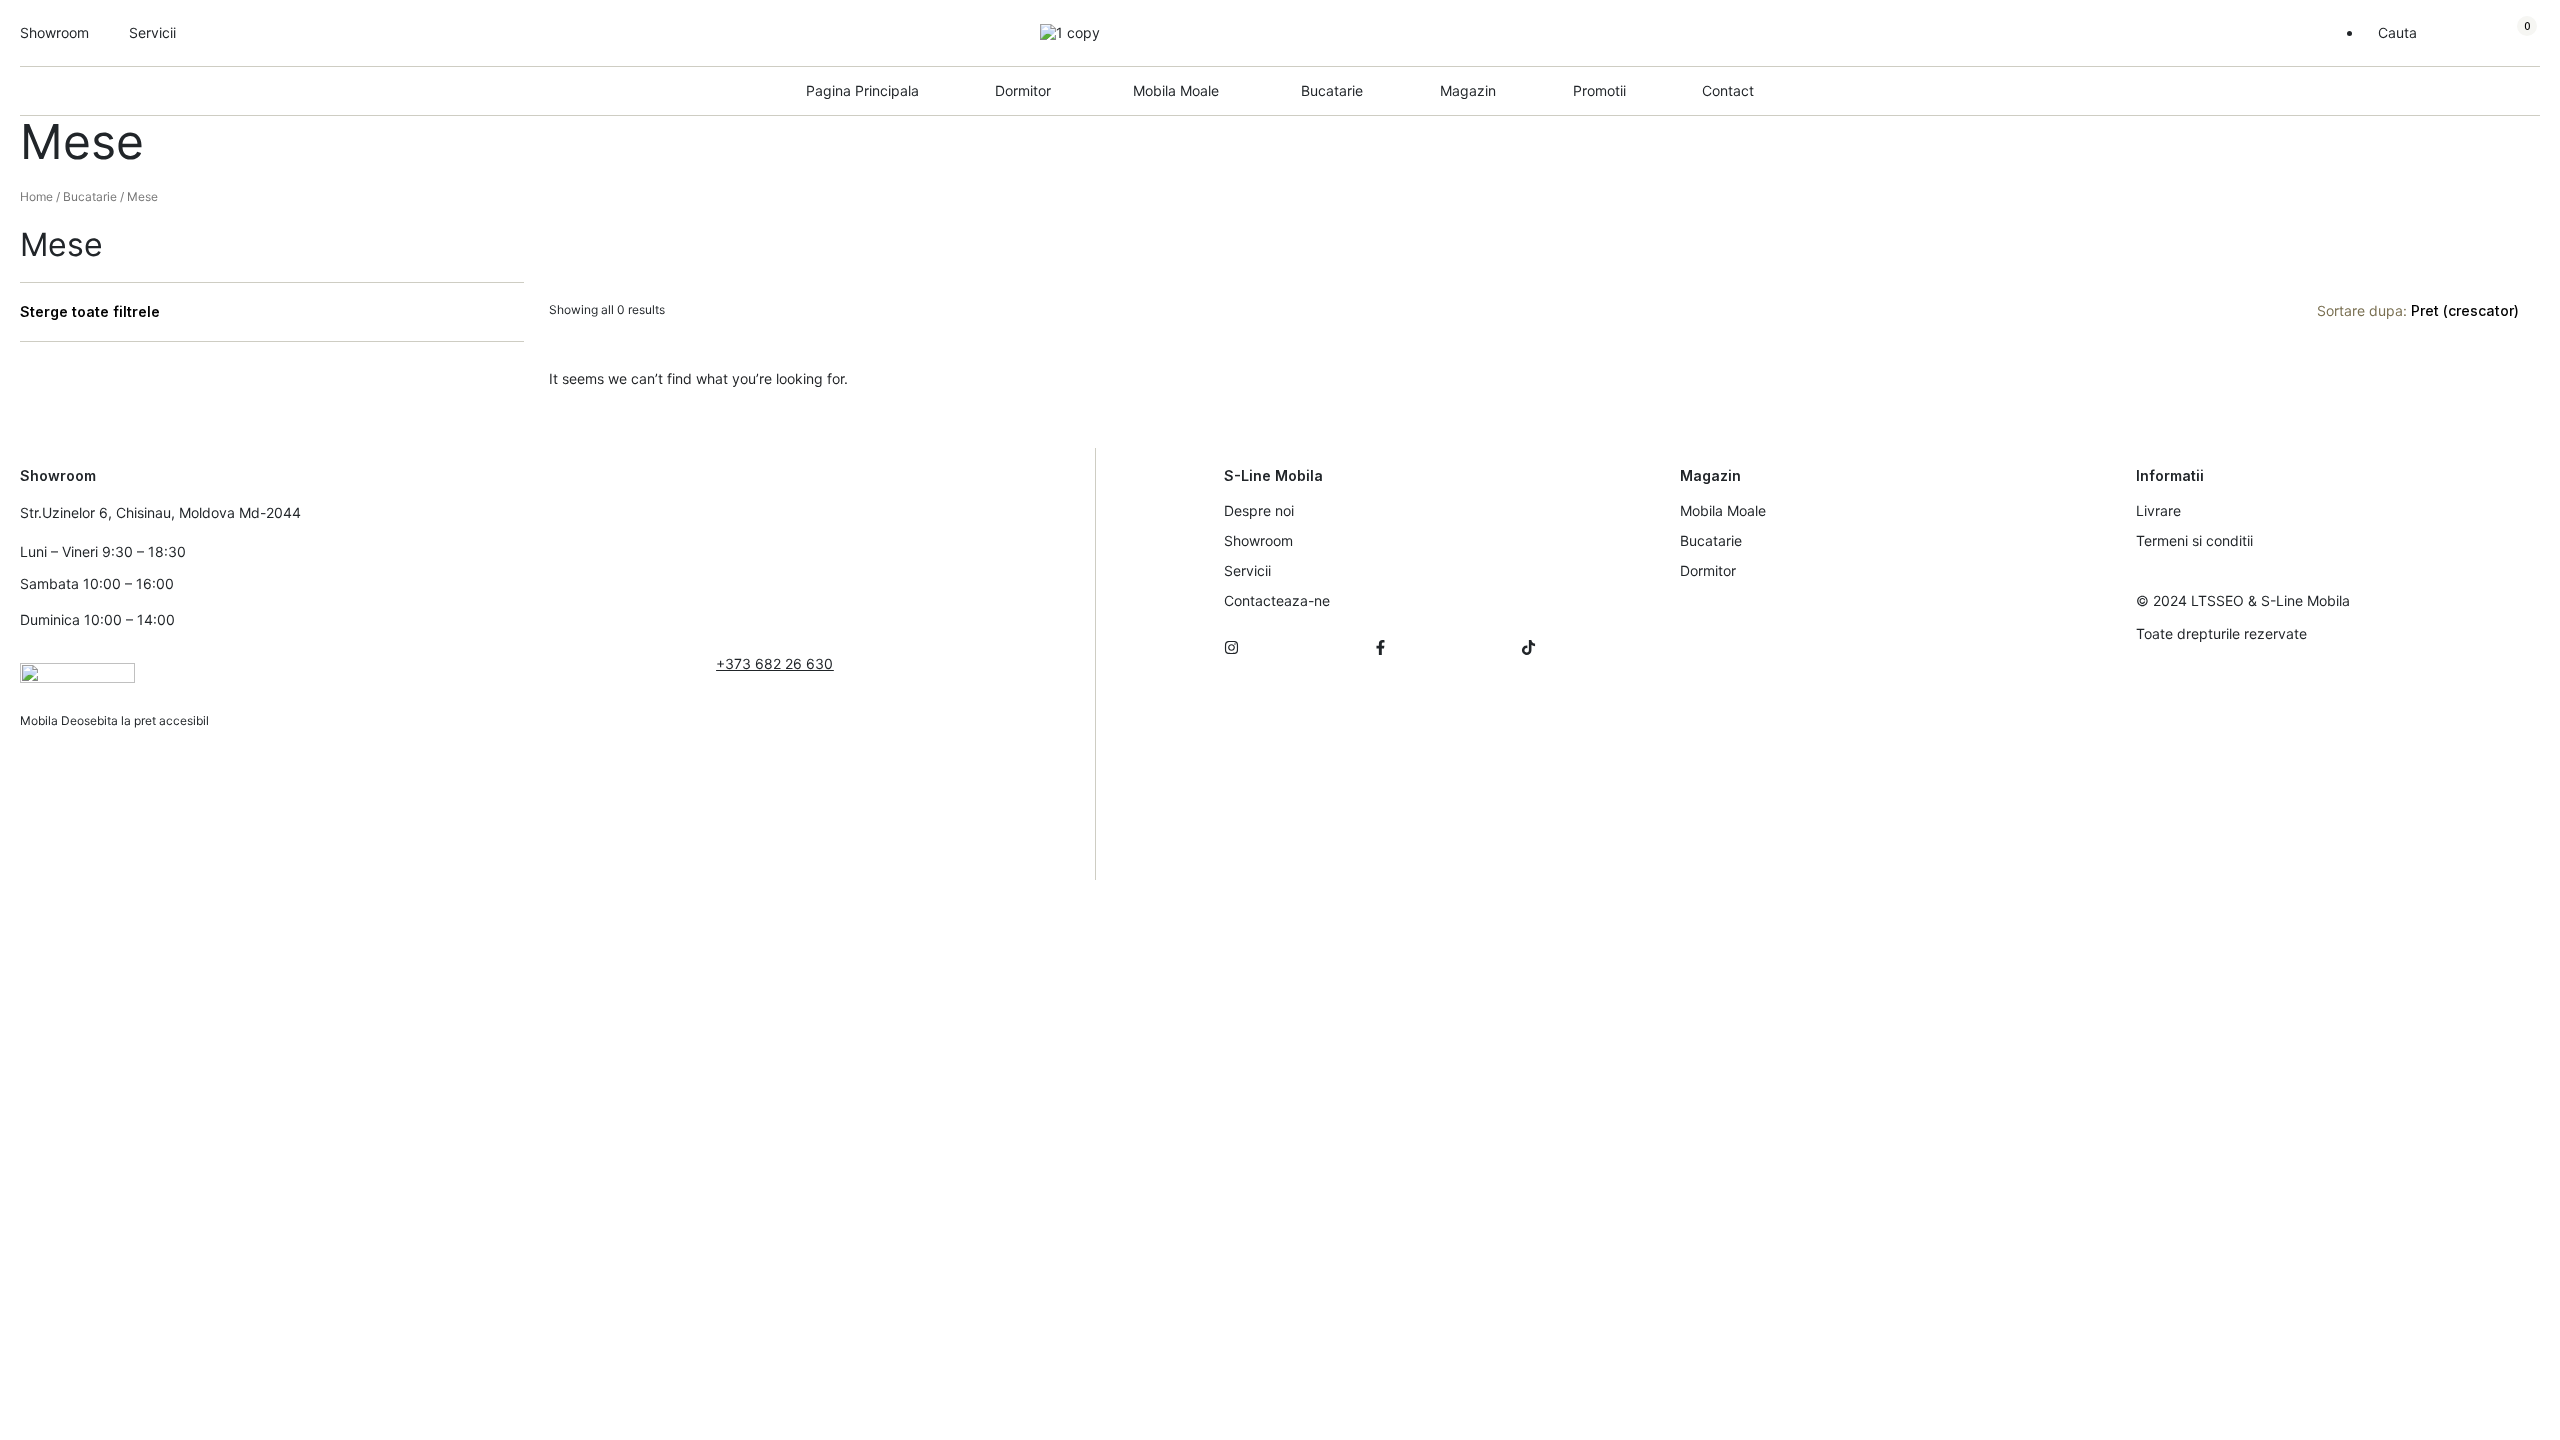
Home (36, 196)
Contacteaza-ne (1277, 600)
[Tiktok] (1528, 647)
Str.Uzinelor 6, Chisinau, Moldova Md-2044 (160, 512)
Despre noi (1259, 510)
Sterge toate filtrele (90, 312)
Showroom (1258, 540)
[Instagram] (1231, 647)
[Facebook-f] (1380, 647)
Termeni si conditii (2194, 540)
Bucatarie (1332, 90)
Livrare (2158, 510)
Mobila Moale (1723, 510)
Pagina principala (862, 90)
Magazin (1468, 90)
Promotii (1599, 90)
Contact (1728, 90)
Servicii (1247, 570)
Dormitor (1708, 570)
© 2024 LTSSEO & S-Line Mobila (2243, 600)
